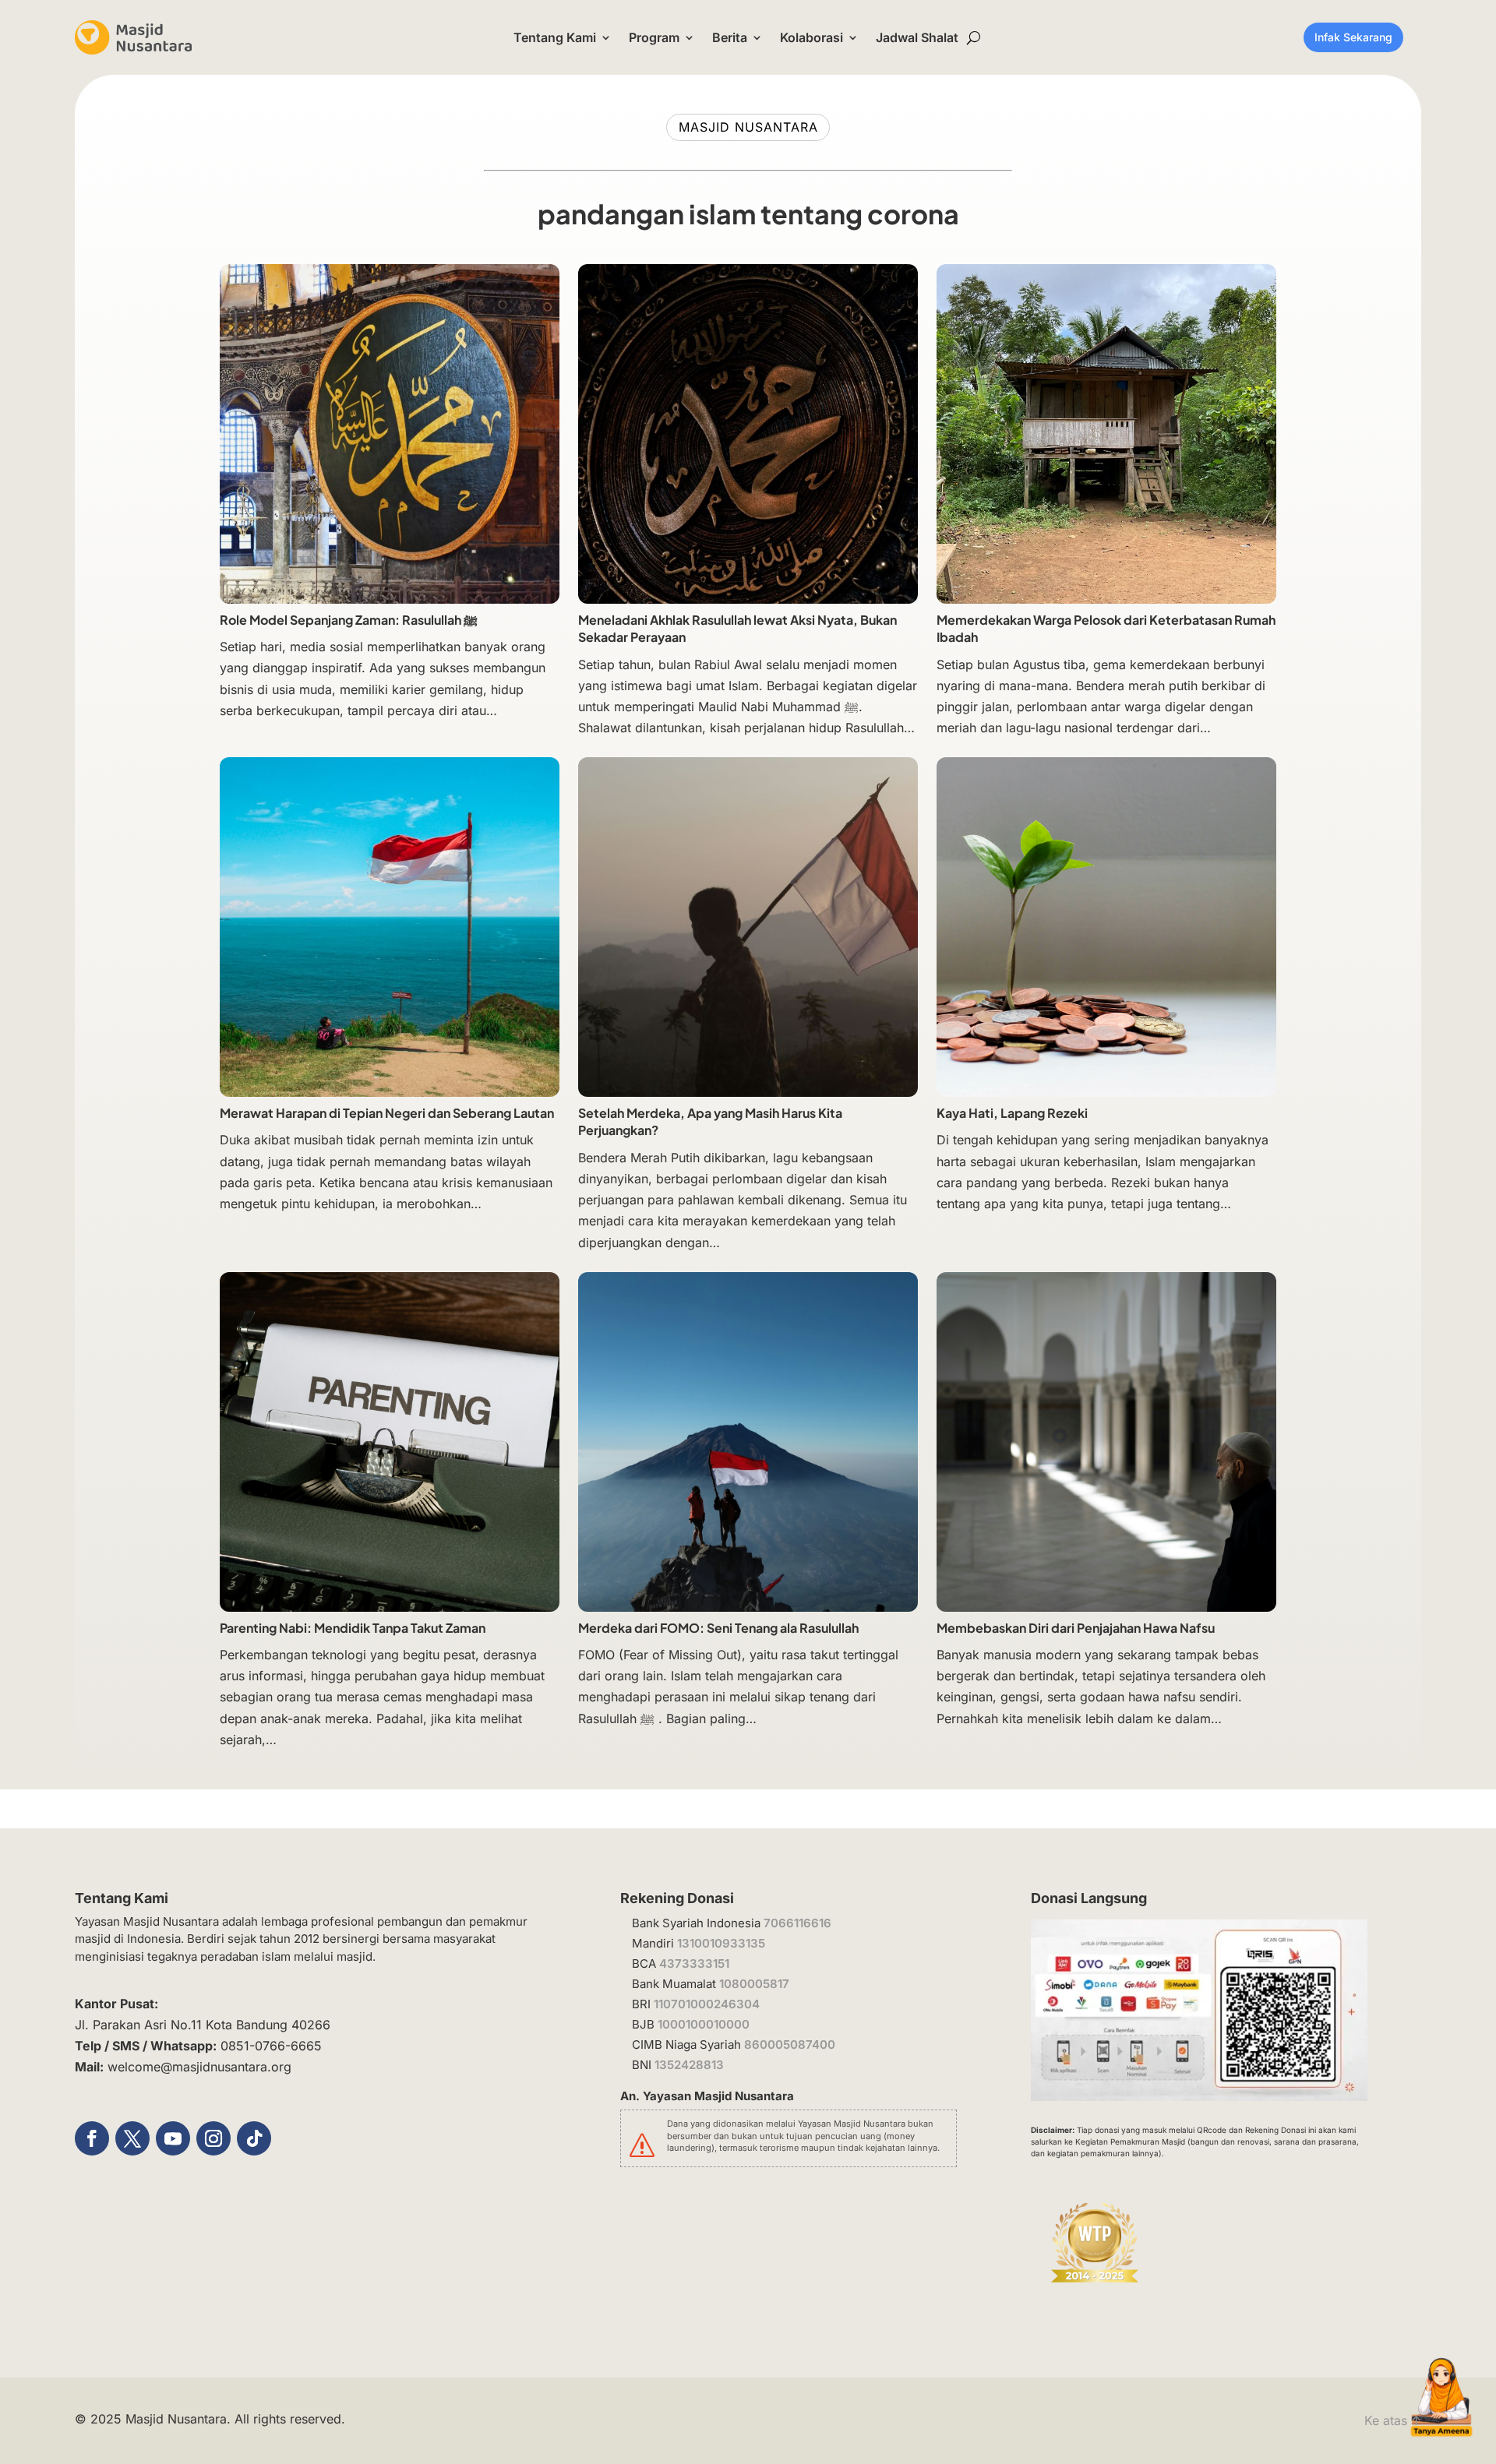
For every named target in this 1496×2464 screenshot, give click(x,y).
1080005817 (754, 1984)
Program (654, 37)
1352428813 (689, 2065)
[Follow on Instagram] (213, 2138)
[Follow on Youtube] (173, 2138)
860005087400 (790, 2045)
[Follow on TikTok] (254, 2138)
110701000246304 (707, 2004)
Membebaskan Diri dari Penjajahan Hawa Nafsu (1077, 1628)
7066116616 (797, 1923)
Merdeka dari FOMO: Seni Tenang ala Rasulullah (718, 1628)
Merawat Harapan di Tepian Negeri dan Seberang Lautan (387, 1113)
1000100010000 (704, 2024)
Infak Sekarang (1353, 37)
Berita (730, 37)
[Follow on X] (132, 2138)
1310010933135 (721, 1943)
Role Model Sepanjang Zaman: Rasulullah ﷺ (349, 620)
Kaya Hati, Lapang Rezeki (1012, 1113)
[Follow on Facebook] (92, 2138)
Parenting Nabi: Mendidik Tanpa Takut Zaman (353, 1628)
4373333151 (694, 1963)
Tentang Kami (555, 37)
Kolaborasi (812, 37)
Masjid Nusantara (176, 2419)
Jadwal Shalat (917, 37)
